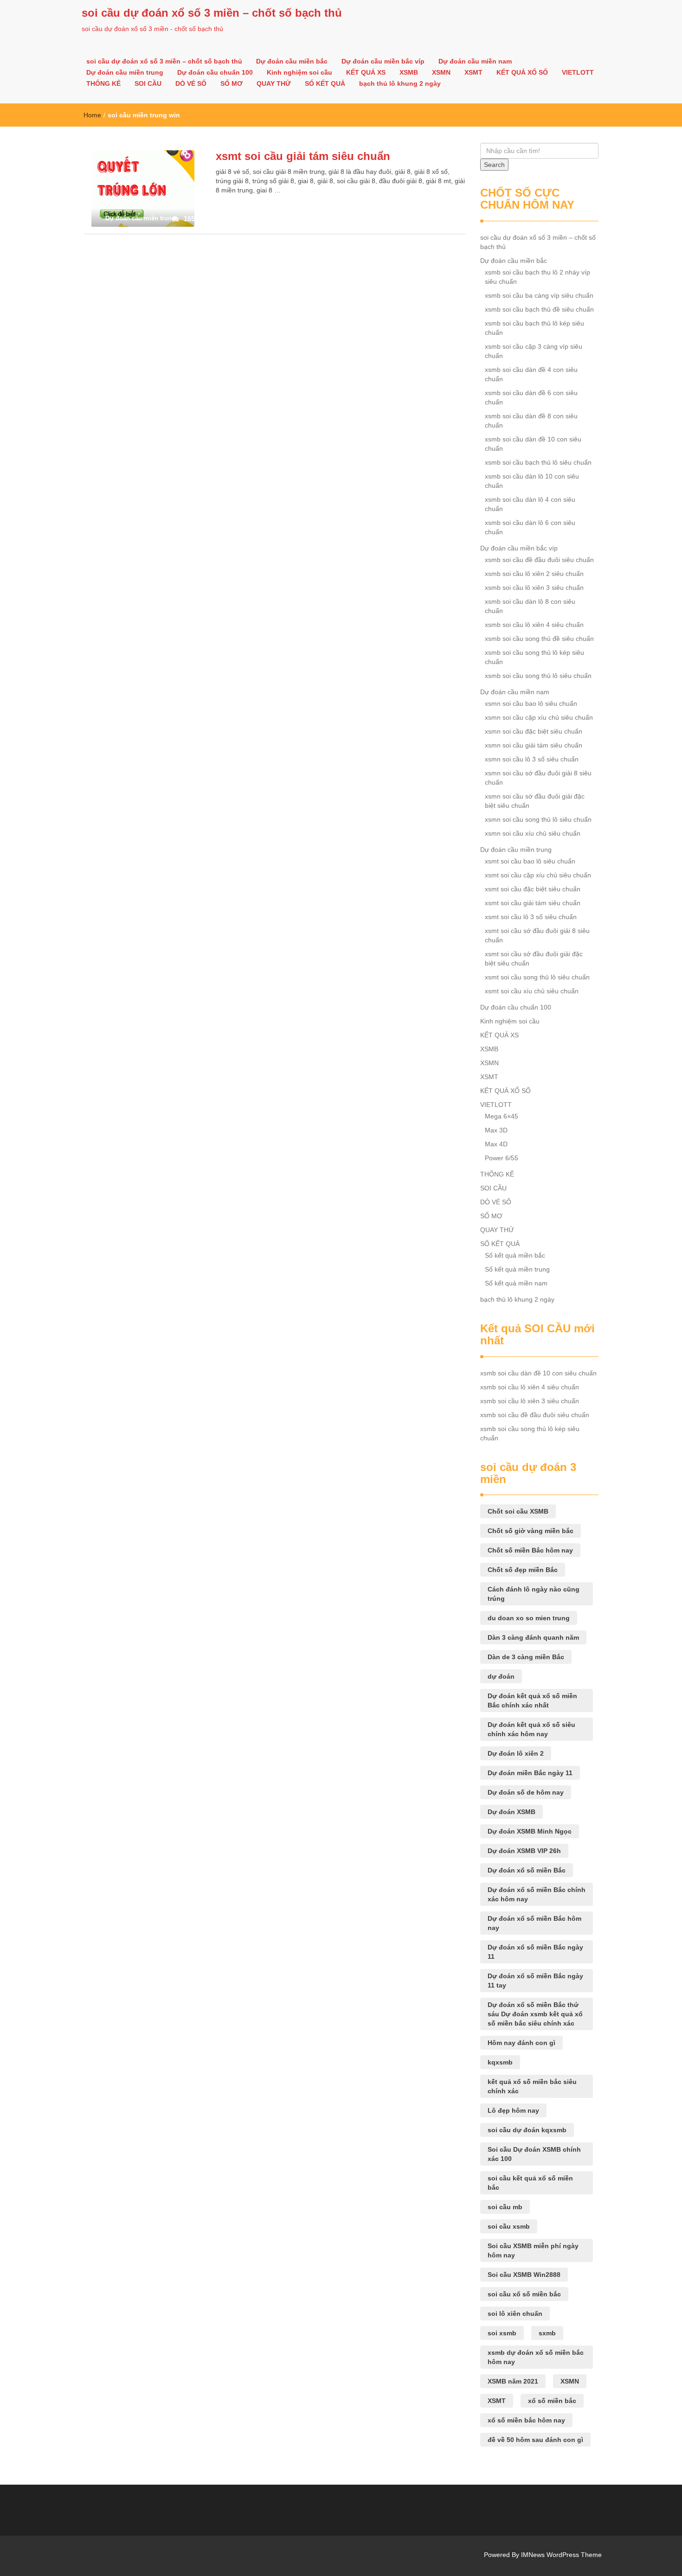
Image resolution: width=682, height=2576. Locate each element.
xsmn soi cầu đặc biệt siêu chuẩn (534, 731)
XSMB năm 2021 (513, 2381)
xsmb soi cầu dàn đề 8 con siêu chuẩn (531, 421)
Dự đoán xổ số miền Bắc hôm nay (534, 1923)
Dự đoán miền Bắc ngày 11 (530, 1773)
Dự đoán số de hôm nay (526, 1792)
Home (92, 115)
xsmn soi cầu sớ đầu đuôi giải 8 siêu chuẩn (538, 778)
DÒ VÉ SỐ (191, 83)
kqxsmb (500, 2062)
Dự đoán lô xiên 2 (516, 1753)
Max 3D (496, 1130)
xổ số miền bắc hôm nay (526, 2420)
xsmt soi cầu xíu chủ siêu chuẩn (532, 991)
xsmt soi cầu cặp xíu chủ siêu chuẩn (538, 875)
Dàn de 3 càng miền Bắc (526, 1657)
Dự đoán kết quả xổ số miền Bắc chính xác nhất (532, 1700)
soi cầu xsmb (509, 2226)
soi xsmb (502, 2333)
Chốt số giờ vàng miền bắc (531, 1531)
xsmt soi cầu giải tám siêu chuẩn (303, 156)
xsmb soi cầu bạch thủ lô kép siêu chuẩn (534, 328)
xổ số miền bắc (552, 2401)
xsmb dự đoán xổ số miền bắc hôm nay (536, 2357)
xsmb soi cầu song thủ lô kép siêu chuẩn (534, 657)
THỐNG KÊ (103, 83)
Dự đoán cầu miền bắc (292, 61)
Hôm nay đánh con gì (521, 2043)
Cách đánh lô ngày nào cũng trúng (534, 1594)
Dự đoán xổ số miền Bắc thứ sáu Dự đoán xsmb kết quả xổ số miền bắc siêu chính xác (535, 2014)
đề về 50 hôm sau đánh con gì (535, 2440)
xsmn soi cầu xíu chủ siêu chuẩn (533, 833)
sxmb (547, 2333)
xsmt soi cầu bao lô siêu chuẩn (530, 861)
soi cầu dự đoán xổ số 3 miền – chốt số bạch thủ (212, 13)
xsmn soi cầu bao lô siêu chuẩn (531, 703)
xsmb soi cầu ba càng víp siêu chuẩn (539, 295)
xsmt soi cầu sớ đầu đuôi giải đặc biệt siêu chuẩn (534, 959)
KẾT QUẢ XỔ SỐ (522, 72)
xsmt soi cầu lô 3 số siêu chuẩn (531, 917)
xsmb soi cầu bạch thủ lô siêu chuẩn (538, 462)
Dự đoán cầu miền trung (125, 72)
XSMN (441, 72)
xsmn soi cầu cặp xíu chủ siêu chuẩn (539, 717)
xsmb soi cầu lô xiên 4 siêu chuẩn (534, 625)
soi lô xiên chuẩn (515, 2314)
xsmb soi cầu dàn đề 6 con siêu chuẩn (531, 397)
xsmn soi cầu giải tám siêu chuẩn (534, 745)
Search (494, 165)
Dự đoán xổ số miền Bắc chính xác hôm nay (537, 1894)
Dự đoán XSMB (511, 1812)
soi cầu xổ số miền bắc (524, 2294)
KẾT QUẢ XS (366, 72)
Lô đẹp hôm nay (513, 2110)
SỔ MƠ (232, 83)
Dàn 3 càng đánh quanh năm (533, 1637)
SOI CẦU (148, 83)
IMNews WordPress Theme (561, 2555)
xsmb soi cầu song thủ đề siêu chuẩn (539, 639)
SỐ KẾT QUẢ (325, 83)
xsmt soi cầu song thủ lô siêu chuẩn (537, 977)
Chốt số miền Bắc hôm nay (530, 1550)
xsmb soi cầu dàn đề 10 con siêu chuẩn (533, 444)
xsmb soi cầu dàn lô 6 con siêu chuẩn (530, 527)
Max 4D (496, 1144)
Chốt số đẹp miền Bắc (523, 1570)
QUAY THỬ (274, 83)
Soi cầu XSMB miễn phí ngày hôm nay (533, 2250)
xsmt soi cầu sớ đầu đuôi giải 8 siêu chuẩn (537, 935)
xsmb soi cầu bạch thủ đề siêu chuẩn (539, 309)
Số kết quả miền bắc (515, 1255)
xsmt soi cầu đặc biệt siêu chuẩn (533, 889)
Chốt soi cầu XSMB (518, 1511)
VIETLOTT (578, 72)
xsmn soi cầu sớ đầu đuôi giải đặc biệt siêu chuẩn (535, 801)
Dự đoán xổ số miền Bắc (527, 1870)
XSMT (473, 72)
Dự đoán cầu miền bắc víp (383, 61)
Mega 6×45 (502, 1116)
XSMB (409, 72)
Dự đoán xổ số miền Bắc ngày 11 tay (535, 1981)
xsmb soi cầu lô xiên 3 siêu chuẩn (534, 588)
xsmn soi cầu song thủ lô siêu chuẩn (538, 819)
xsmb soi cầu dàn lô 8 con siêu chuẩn (530, 606)
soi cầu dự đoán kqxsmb (527, 2130)
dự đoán (501, 1676)
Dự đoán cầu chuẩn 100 (215, 72)
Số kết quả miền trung (517, 1269)
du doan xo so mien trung (529, 1618)
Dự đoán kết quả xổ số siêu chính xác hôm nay (531, 1729)
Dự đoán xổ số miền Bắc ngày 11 (535, 1952)
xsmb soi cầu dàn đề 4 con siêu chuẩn (531, 374)
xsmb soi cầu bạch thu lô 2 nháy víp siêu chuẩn (537, 277)
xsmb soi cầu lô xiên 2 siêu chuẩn (534, 574)
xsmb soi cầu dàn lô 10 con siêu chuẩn (532, 481)
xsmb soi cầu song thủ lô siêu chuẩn (538, 676)
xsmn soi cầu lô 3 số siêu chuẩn (532, 759)
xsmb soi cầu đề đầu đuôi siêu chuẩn (539, 560)
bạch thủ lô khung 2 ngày (400, 83)
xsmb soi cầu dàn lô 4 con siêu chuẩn (530, 504)
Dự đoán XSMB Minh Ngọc (530, 1831)
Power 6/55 (502, 1158)
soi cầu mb (505, 2207)
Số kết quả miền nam (516, 1283)
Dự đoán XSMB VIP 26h (524, 1851)
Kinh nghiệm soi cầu (299, 72)
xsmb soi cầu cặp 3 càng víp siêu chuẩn (534, 351)
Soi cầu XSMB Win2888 (524, 2275)
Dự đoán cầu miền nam (475, 61)
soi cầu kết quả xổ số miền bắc (530, 2183)
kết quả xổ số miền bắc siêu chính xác (532, 2086)
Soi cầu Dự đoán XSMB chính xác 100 (534, 2154)
